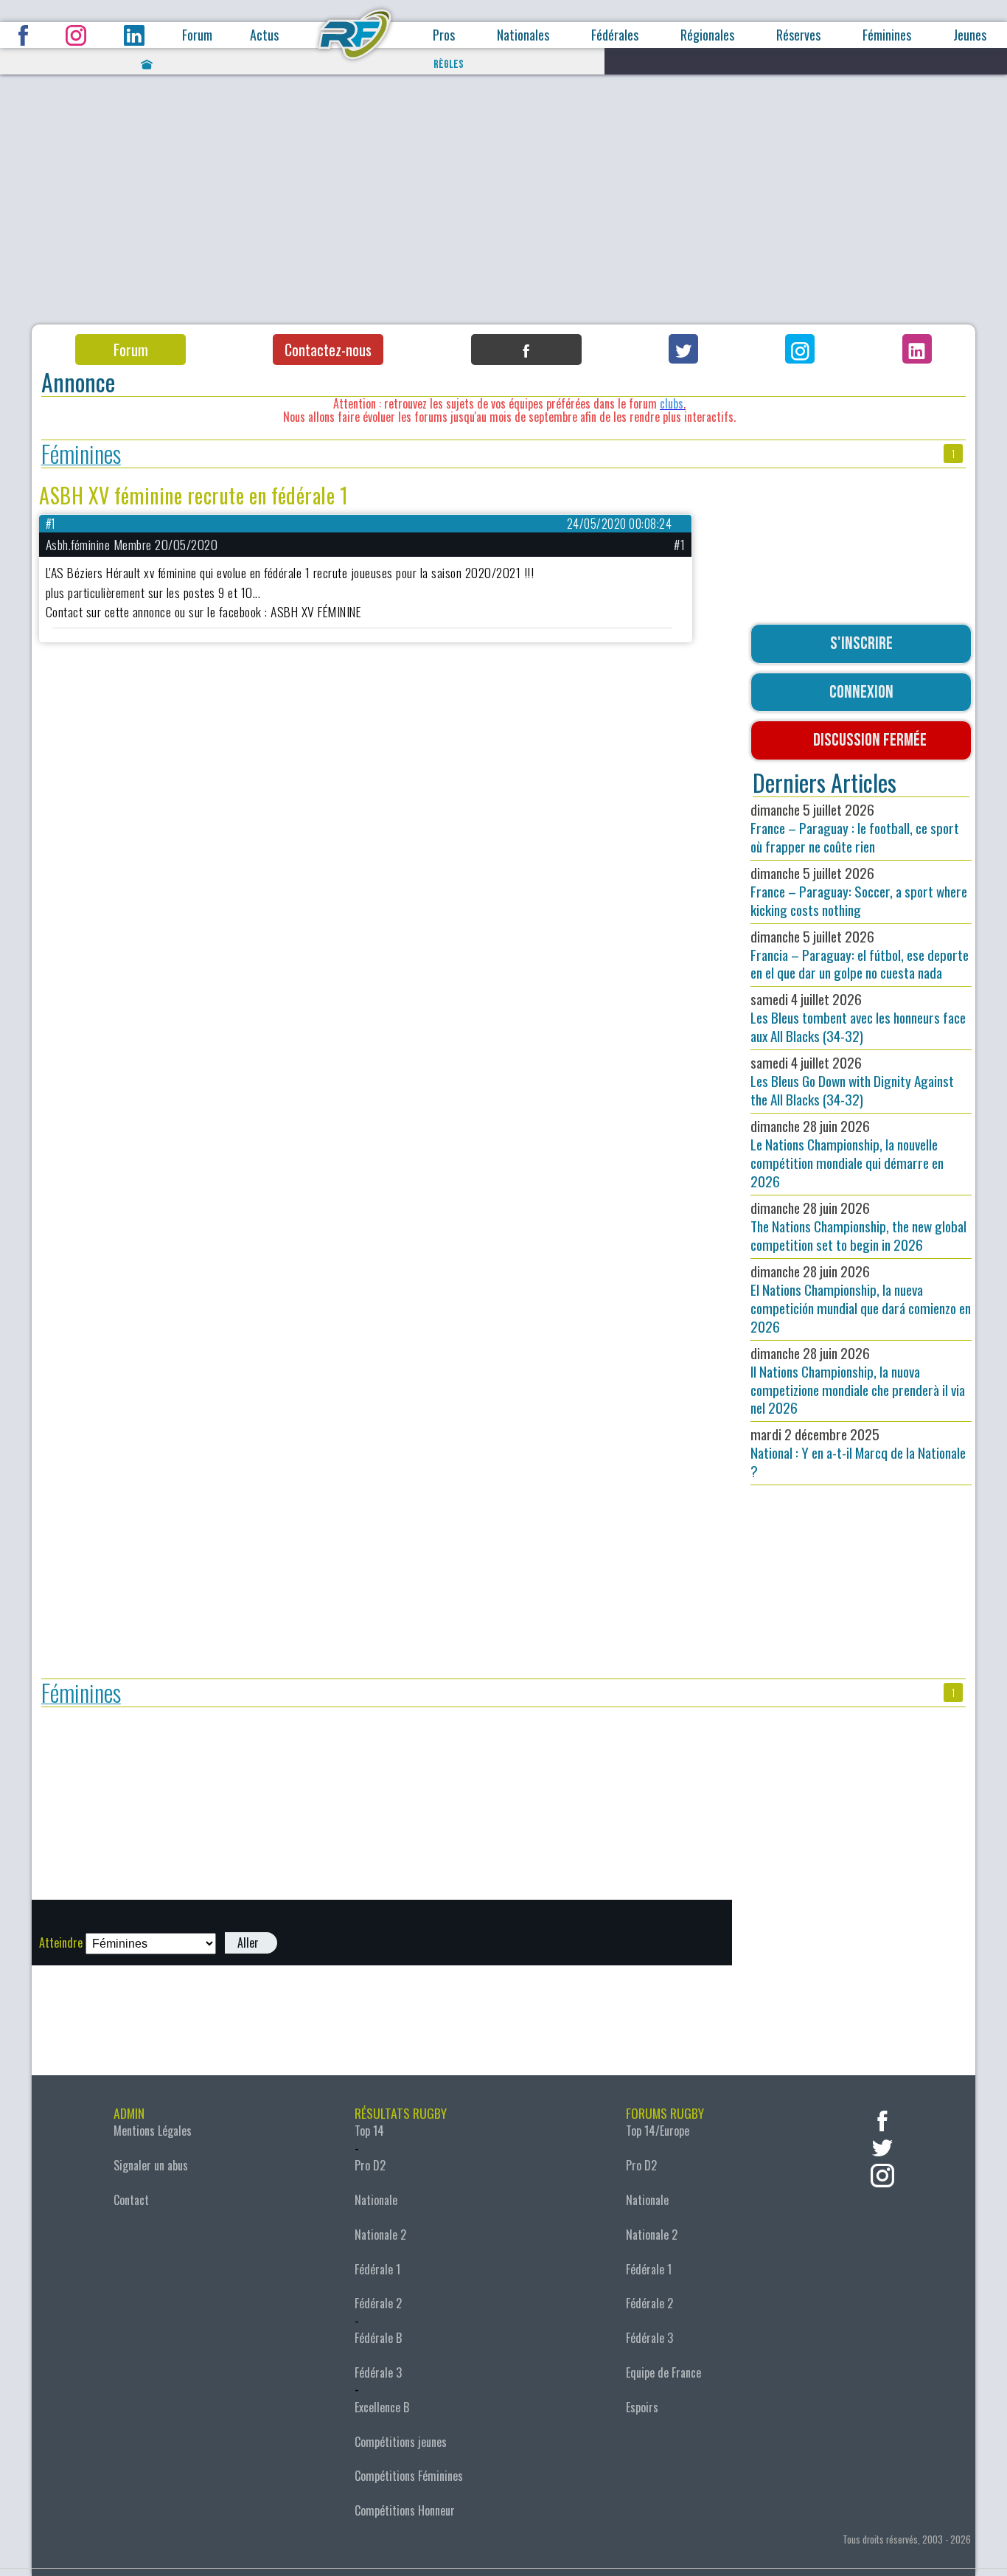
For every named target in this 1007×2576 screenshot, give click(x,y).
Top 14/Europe (658, 2131)
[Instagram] (800, 349)
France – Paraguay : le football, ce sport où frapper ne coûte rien (855, 828)
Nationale (376, 2200)
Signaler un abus (151, 2165)
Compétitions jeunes (401, 2442)
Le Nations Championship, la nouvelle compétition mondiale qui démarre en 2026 (847, 1153)
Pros (444, 35)
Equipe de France (663, 2372)
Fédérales (615, 35)
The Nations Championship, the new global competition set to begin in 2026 (858, 1226)
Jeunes (970, 35)
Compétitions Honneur (405, 2510)
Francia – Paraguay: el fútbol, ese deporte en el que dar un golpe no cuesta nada (860, 955)
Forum (197, 35)
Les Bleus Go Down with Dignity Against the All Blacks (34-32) (852, 1081)
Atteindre (61, 1943)
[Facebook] (526, 350)
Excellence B (382, 2407)
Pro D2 (370, 2165)
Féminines (887, 35)
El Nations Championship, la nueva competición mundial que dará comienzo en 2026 (861, 1299)
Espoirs (642, 2407)
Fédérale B (378, 2338)
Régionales (707, 35)
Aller (248, 1943)
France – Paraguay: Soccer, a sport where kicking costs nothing (859, 891)
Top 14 (369, 2131)
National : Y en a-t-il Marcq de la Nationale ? (858, 1452)
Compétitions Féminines (409, 2476)
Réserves (798, 35)
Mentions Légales (153, 2131)
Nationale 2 (380, 2235)
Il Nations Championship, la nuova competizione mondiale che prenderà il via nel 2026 (858, 1381)
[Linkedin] (917, 349)
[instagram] (882, 2174)
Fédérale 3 (378, 2372)
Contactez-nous (328, 350)
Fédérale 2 (378, 2303)
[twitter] (882, 2146)
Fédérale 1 (377, 2269)
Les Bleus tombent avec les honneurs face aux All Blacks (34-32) (858, 1017)
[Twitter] (683, 349)
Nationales (523, 35)
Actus (264, 35)
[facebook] (882, 2119)
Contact (131, 2200)
